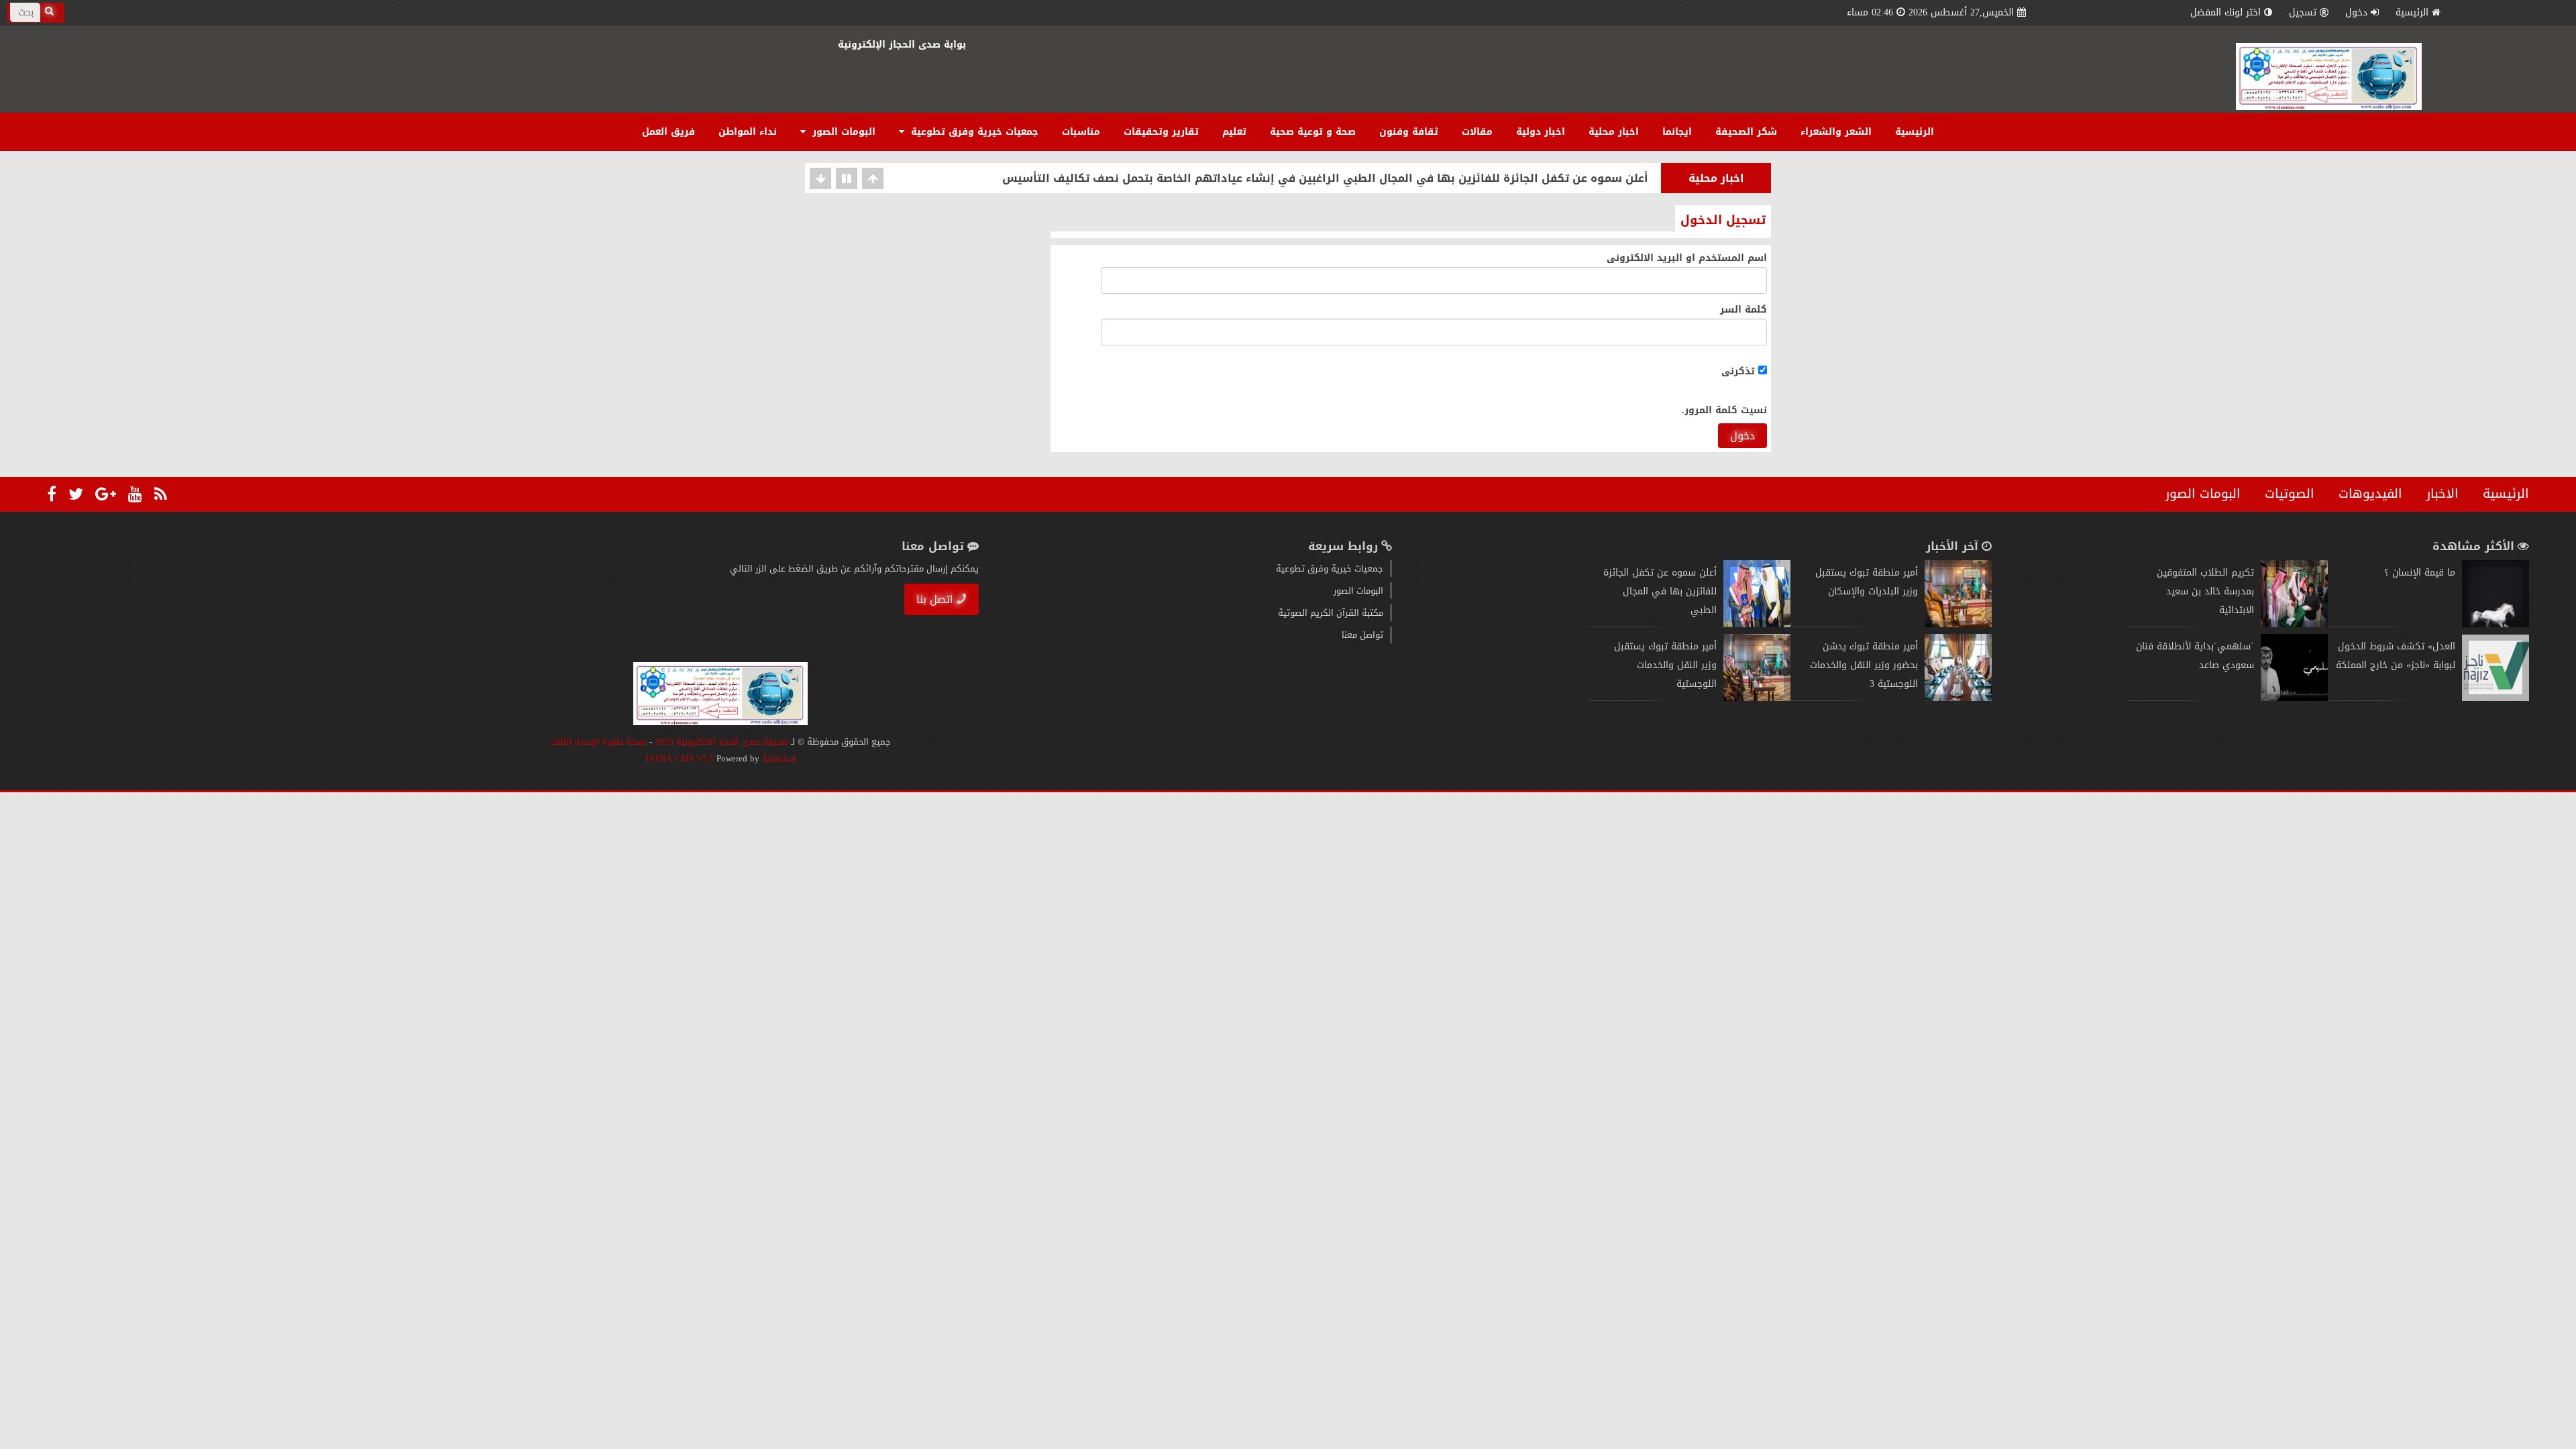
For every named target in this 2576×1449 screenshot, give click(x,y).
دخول (1742, 436)
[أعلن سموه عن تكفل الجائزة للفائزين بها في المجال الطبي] (1757, 624)
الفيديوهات (2370, 494)
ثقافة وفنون (1409, 132)
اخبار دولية (1541, 132)
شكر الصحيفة (1746, 132)
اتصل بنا (935, 599)
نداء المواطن (748, 132)
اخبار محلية (1614, 132)
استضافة (778, 758)
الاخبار (2443, 494)
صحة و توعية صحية (1313, 132)
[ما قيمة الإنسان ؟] (2495, 624)
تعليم (1234, 132)
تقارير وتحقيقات (1161, 132)
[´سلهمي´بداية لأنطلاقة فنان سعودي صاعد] (2294, 698)
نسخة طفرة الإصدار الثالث (598, 742)
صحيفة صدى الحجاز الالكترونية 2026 (721, 742)
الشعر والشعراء (1836, 132)
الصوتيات (2290, 494)
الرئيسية (2412, 12)
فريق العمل (668, 132)
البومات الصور (842, 132)
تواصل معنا (1362, 635)
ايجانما (1677, 132)
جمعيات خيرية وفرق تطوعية (973, 132)
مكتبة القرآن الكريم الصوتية (1331, 613)
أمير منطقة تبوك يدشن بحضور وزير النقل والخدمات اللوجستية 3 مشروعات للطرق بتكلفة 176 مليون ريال (1381, 180)
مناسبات (1081, 132)
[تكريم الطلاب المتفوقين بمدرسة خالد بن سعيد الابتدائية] (2294, 624)
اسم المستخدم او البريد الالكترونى (1687, 258)
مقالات (1477, 132)
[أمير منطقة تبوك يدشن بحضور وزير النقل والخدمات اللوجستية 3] (1958, 698)
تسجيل (2303, 12)
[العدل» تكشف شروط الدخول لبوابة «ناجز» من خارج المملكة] (2495, 698)
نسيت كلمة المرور (1726, 410)
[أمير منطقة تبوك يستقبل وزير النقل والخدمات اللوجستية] (1757, 698)
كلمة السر (1743, 310)
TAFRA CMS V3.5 (681, 758)
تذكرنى (1740, 371)
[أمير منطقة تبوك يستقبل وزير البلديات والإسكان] (1958, 624)
